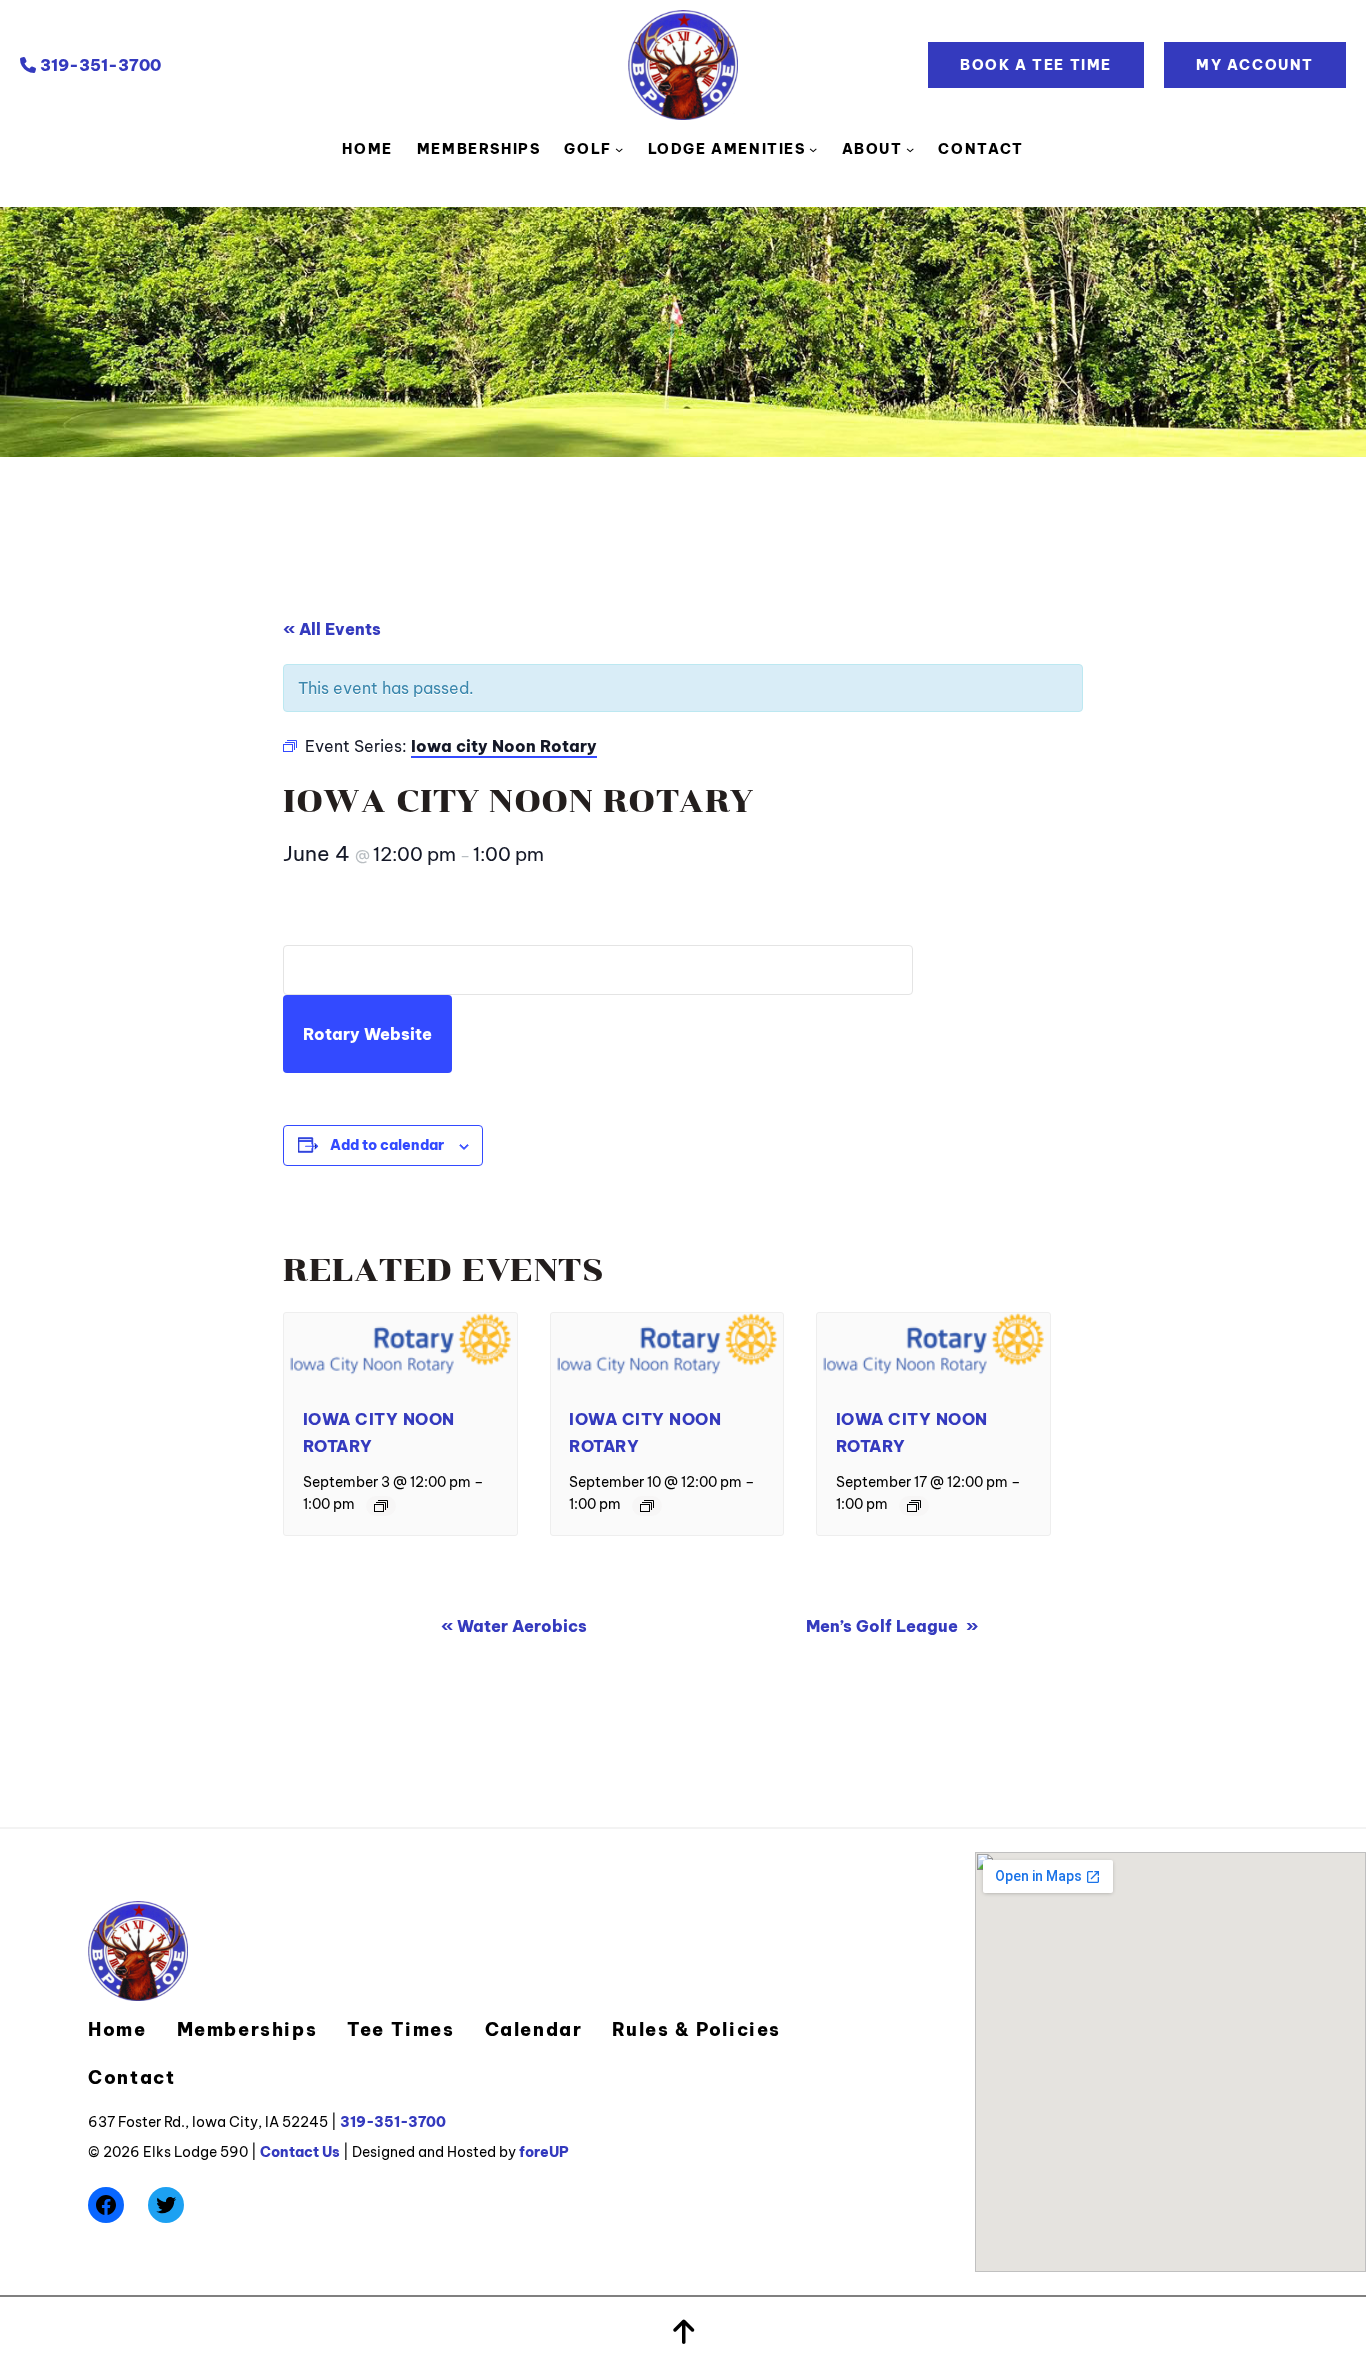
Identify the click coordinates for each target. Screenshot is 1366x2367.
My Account (1255, 65)
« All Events (332, 629)
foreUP (544, 2152)
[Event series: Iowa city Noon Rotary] (381, 1506)
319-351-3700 (98, 65)
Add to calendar (387, 1145)
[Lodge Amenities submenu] (813, 149)
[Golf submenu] (619, 149)
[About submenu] (910, 149)
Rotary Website (367, 1034)
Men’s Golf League (892, 1626)
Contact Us (300, 2152)
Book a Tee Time (1036, 65)
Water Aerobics (514, 1626)
